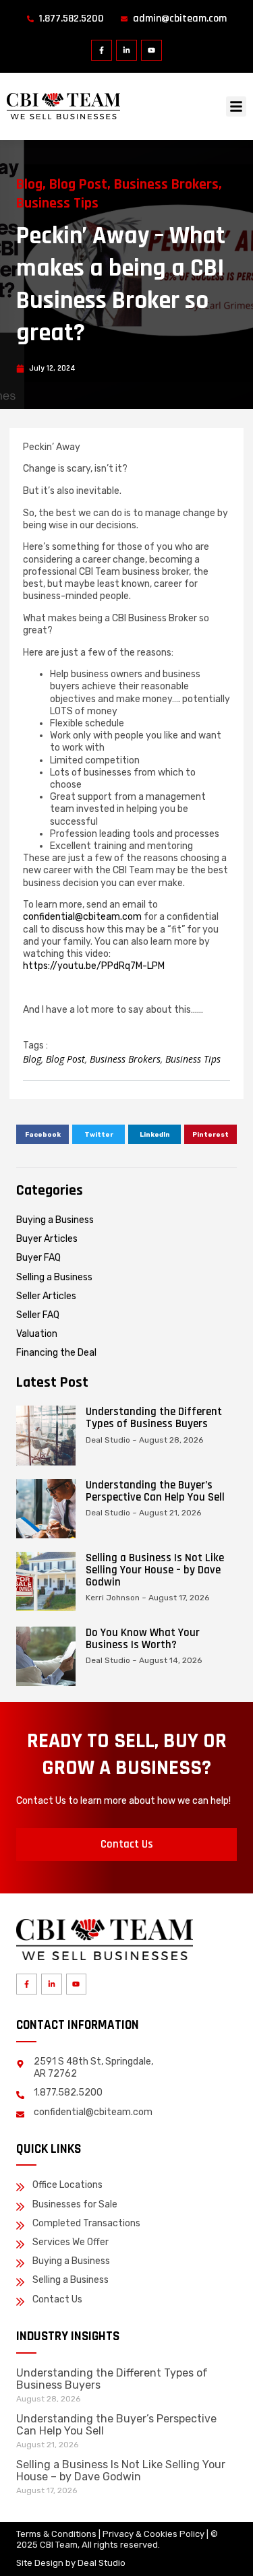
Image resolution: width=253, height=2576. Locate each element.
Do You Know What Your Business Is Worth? (143, 1639)
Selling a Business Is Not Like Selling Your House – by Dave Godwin (155, 1570)
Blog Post (78, 185)
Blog (29, 185)
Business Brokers (166, 185)
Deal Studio (102, 2563)
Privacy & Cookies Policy (153, 2534)
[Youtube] (151, 50)
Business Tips (57, 203)
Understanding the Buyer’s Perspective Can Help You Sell (155, 1491)
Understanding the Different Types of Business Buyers (154, 1418)
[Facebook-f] (102, 50)
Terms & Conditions (56, 2534)
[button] (236, 106)
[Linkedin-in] (126, 50)
